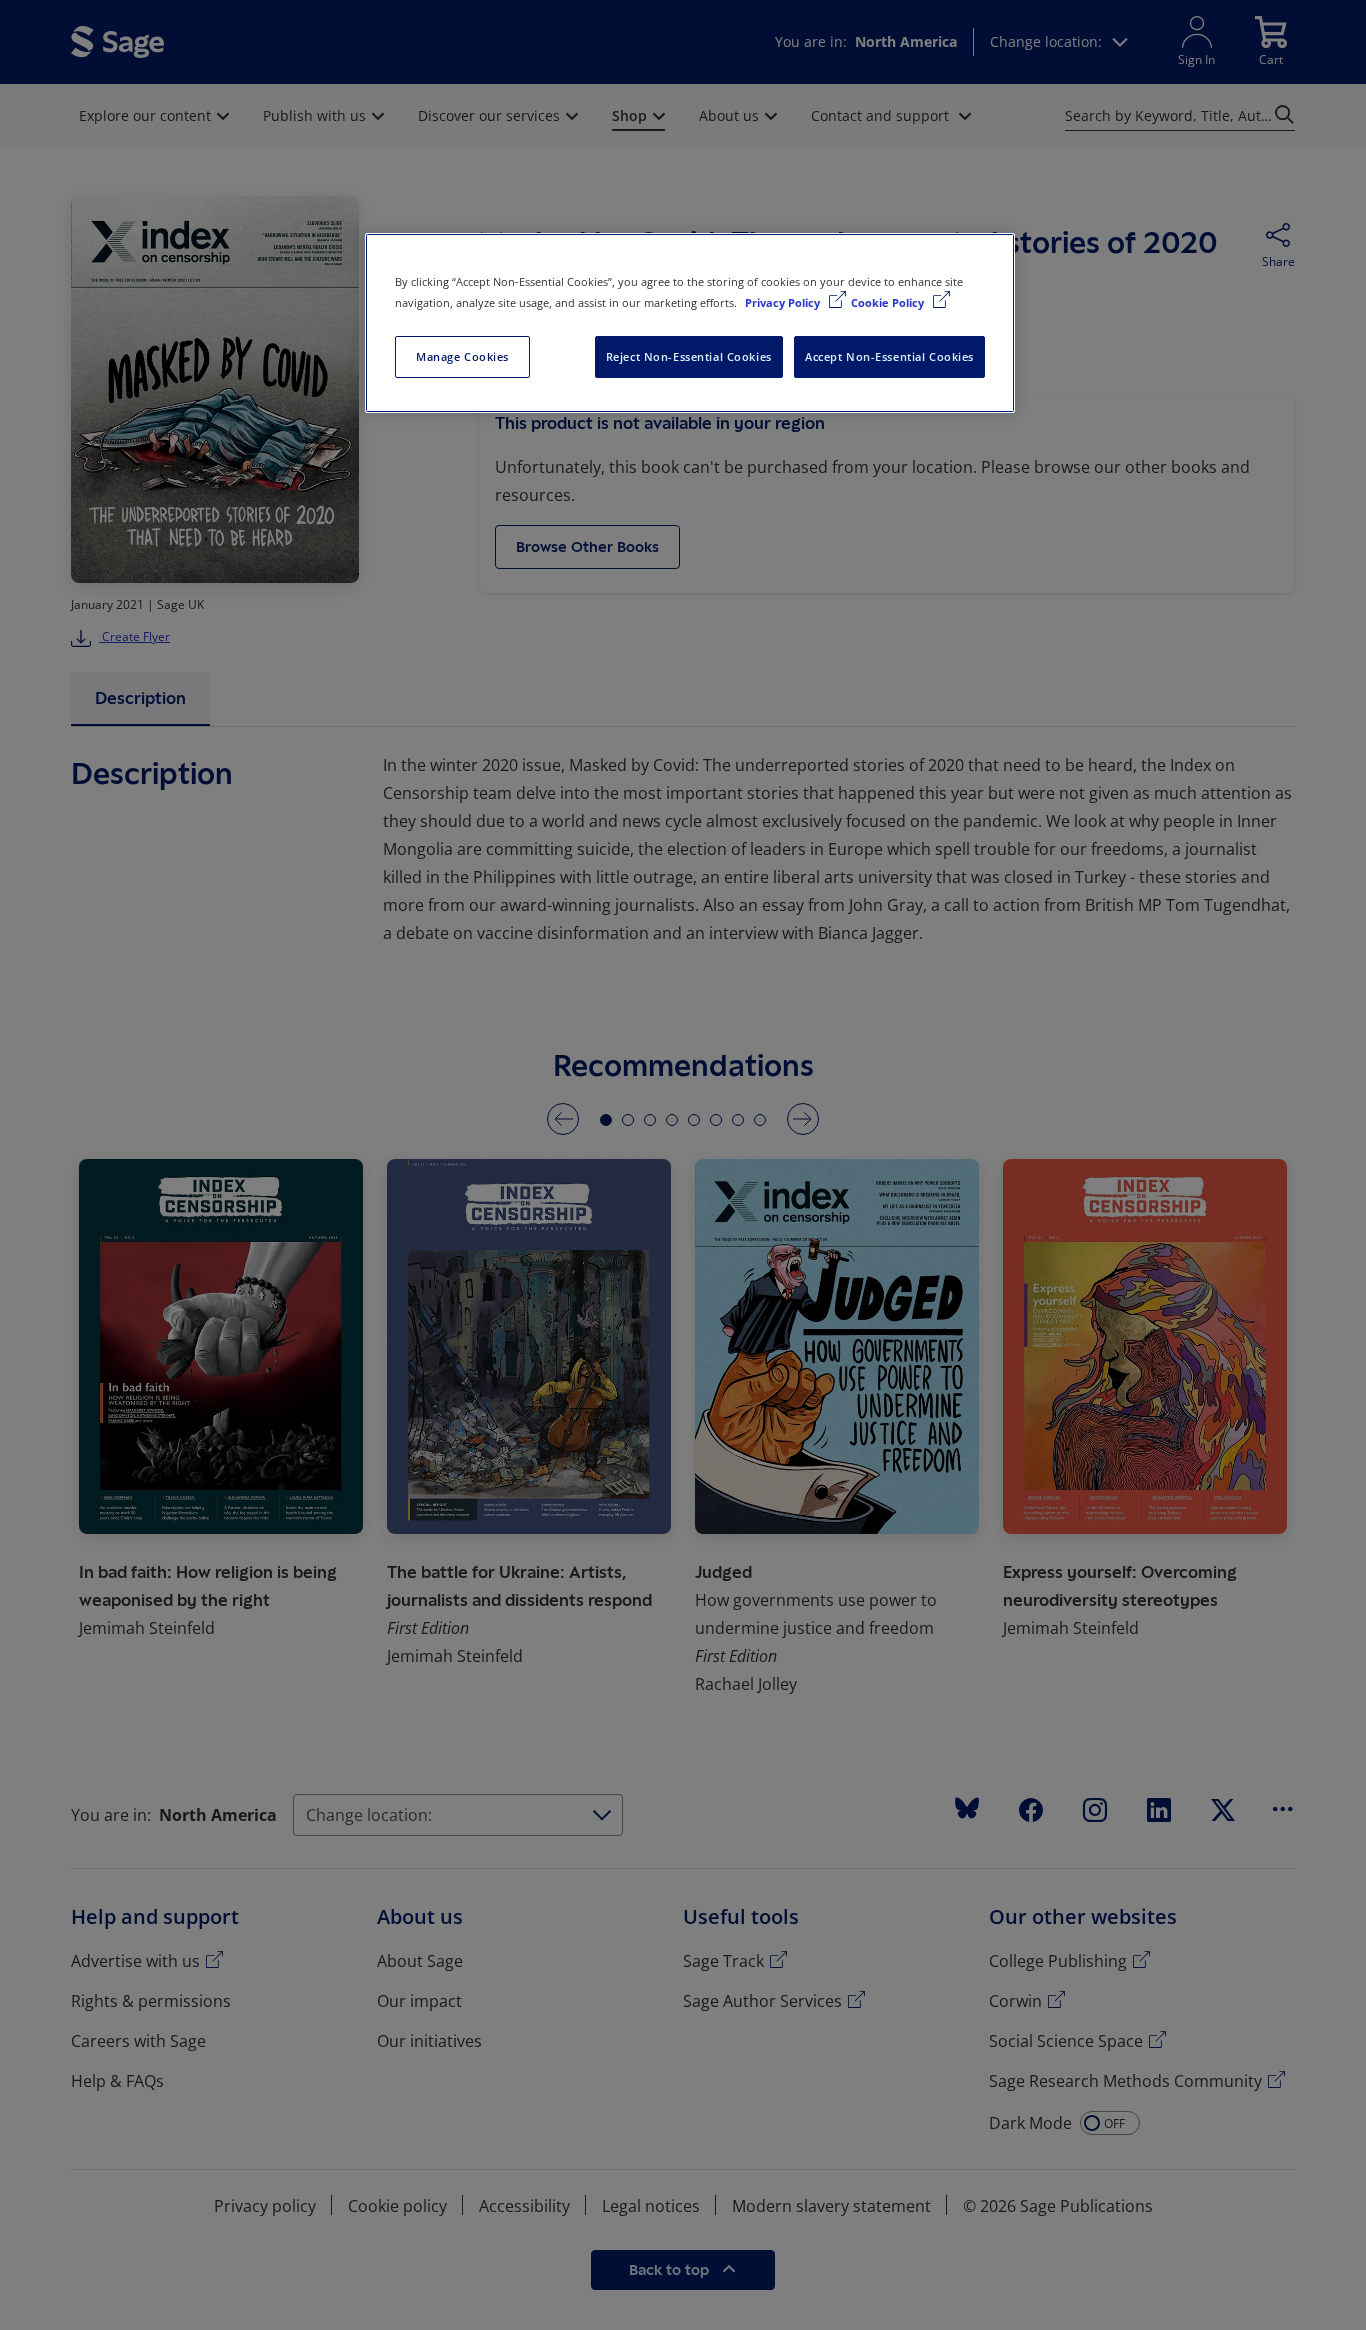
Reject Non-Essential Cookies (689, 356)
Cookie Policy (889, 302)
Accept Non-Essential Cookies (889, 356)
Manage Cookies (462, 356)
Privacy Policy (784, 302)
